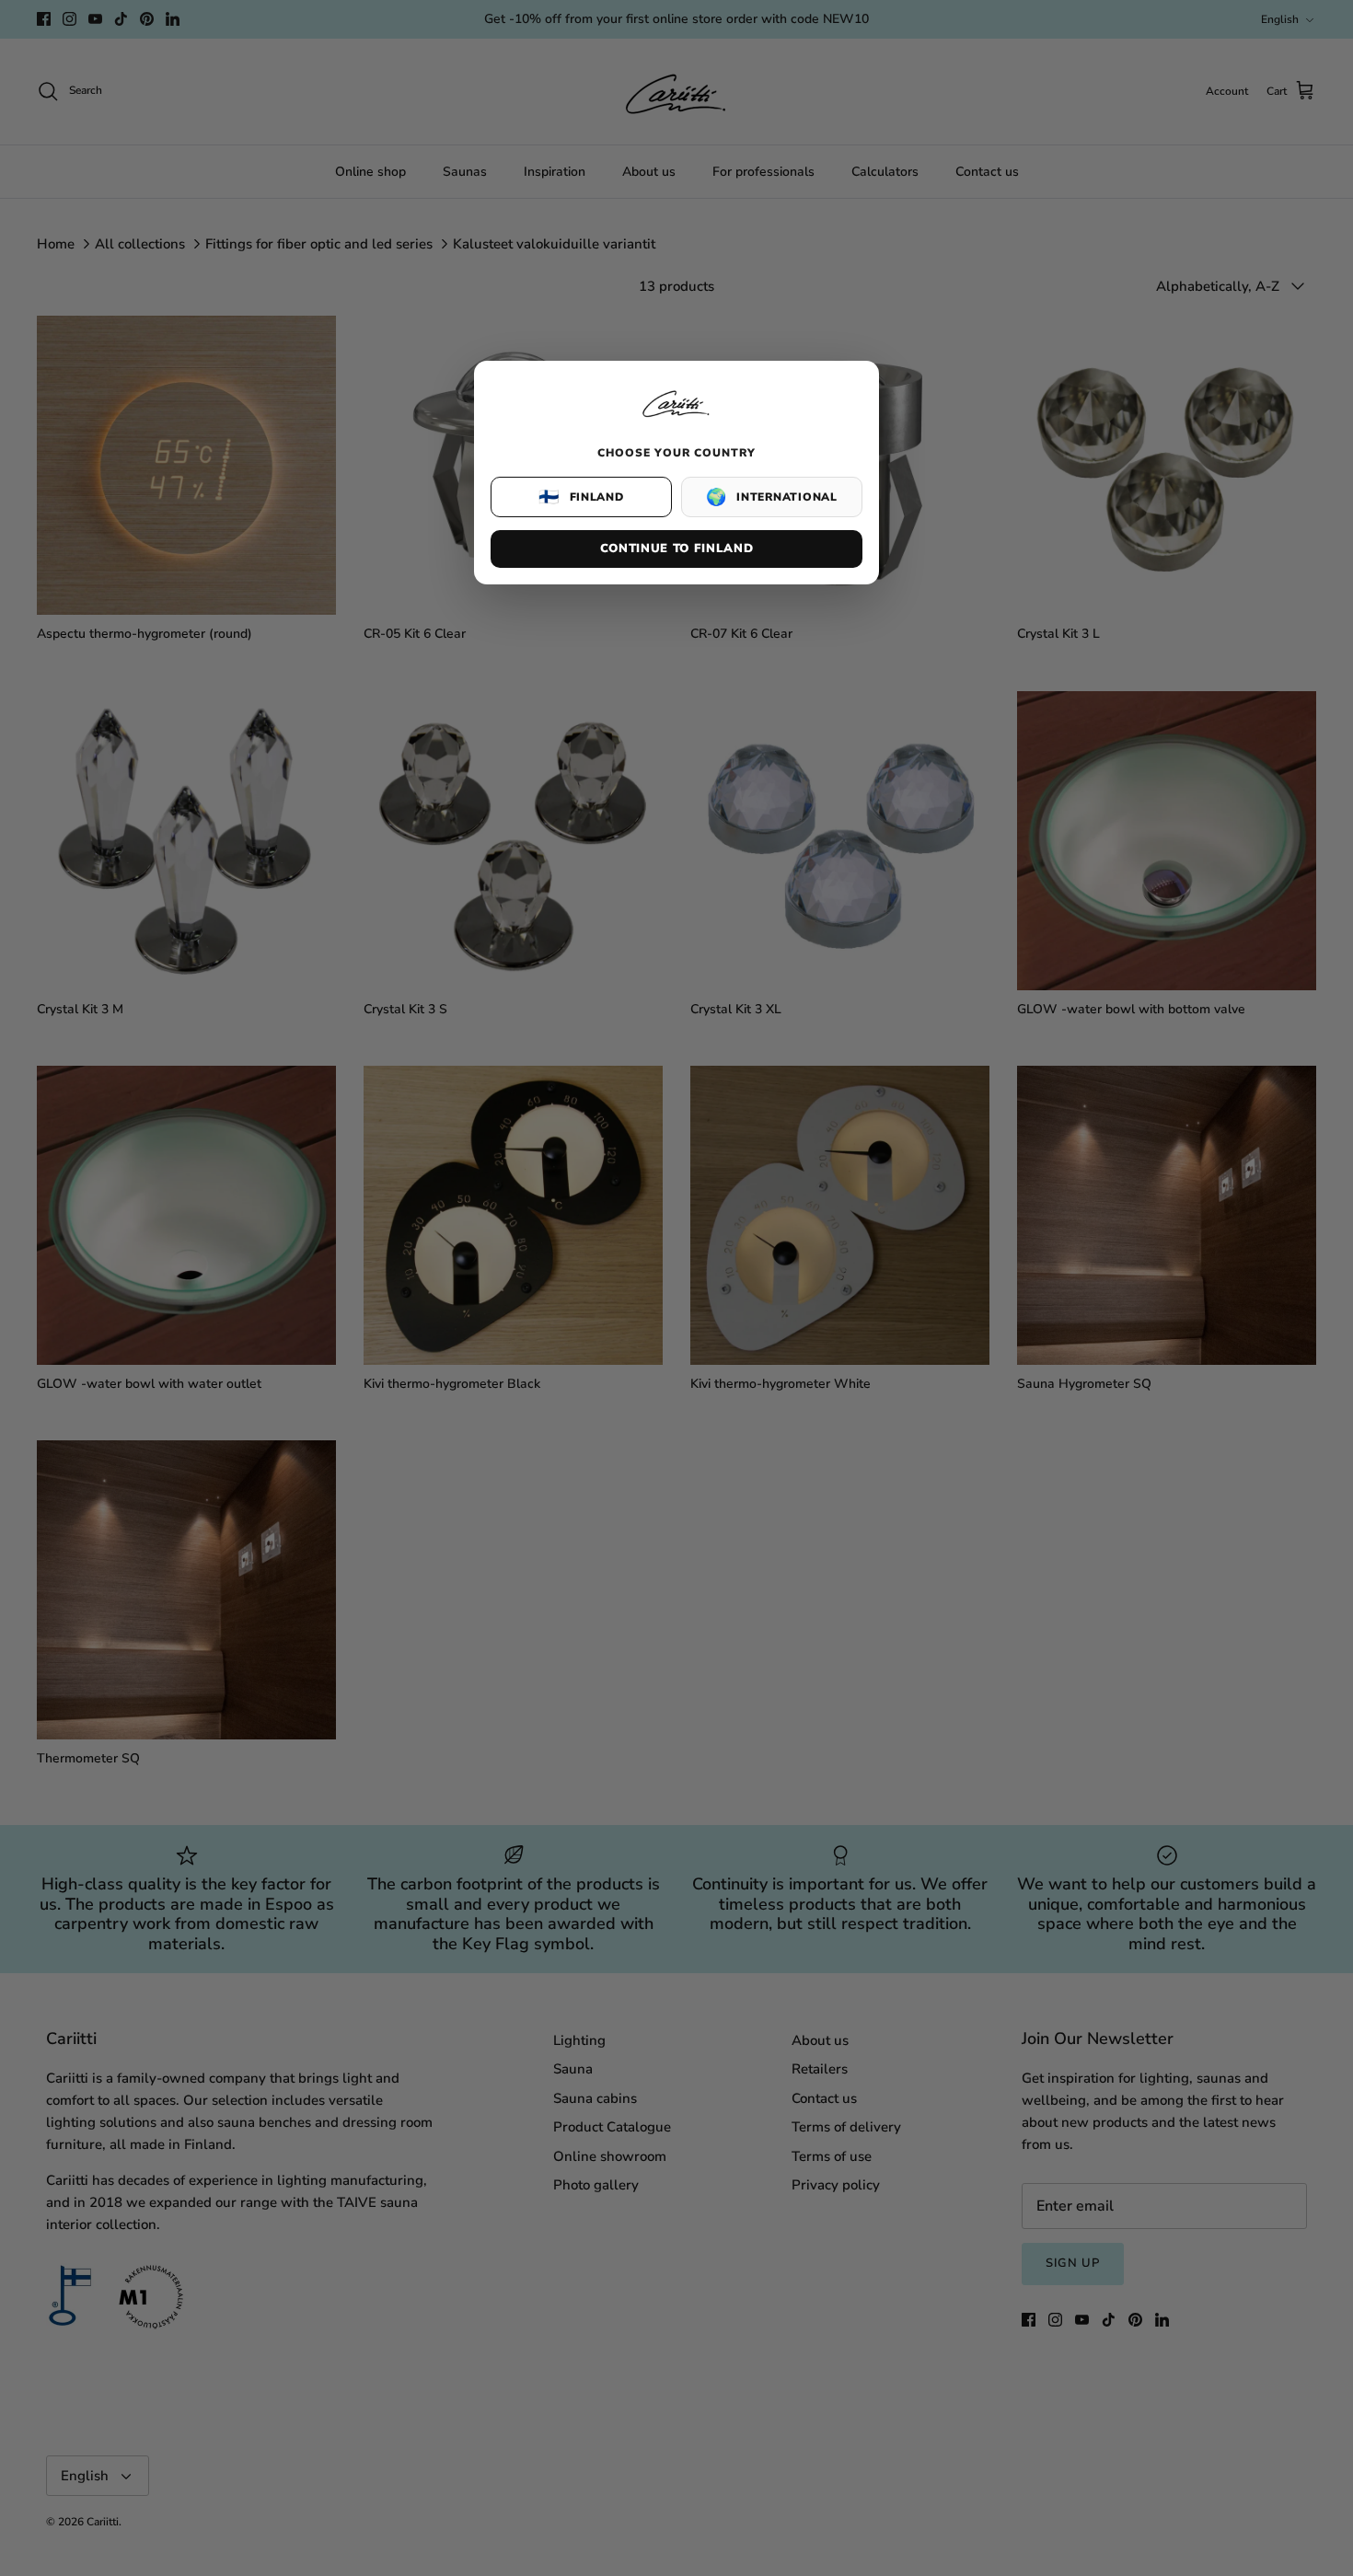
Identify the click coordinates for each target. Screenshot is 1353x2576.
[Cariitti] (676, 419)
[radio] (581, 497)
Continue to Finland (676, 549)
